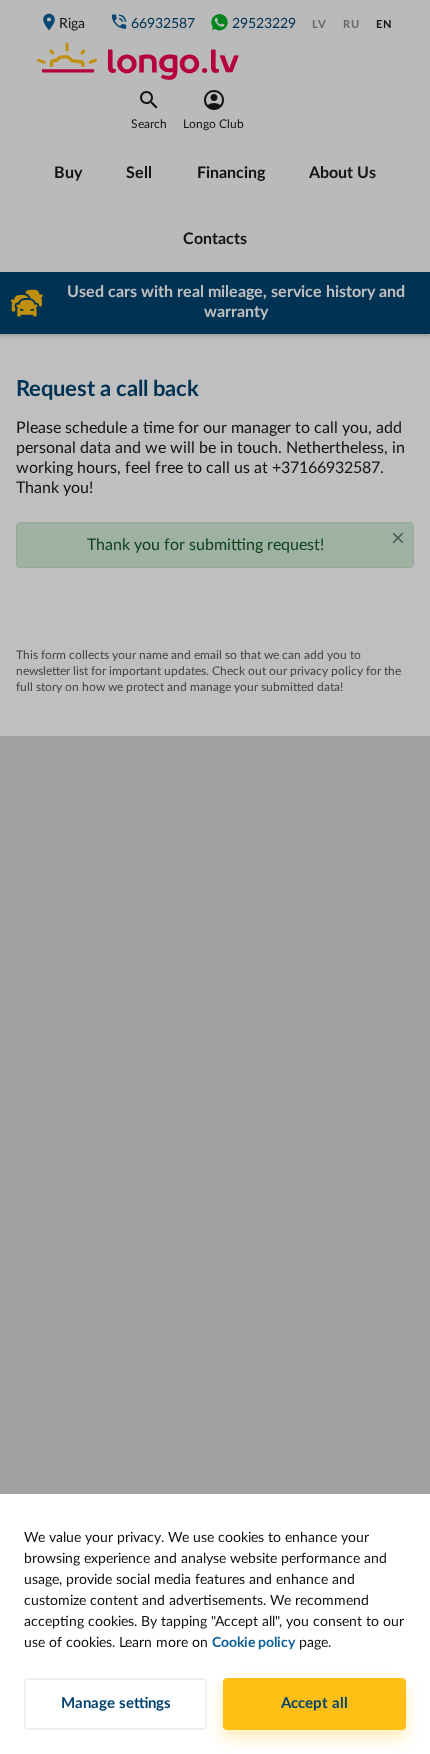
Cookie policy (253, 1643)
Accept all (314, 1703)
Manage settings (116, 1703)
